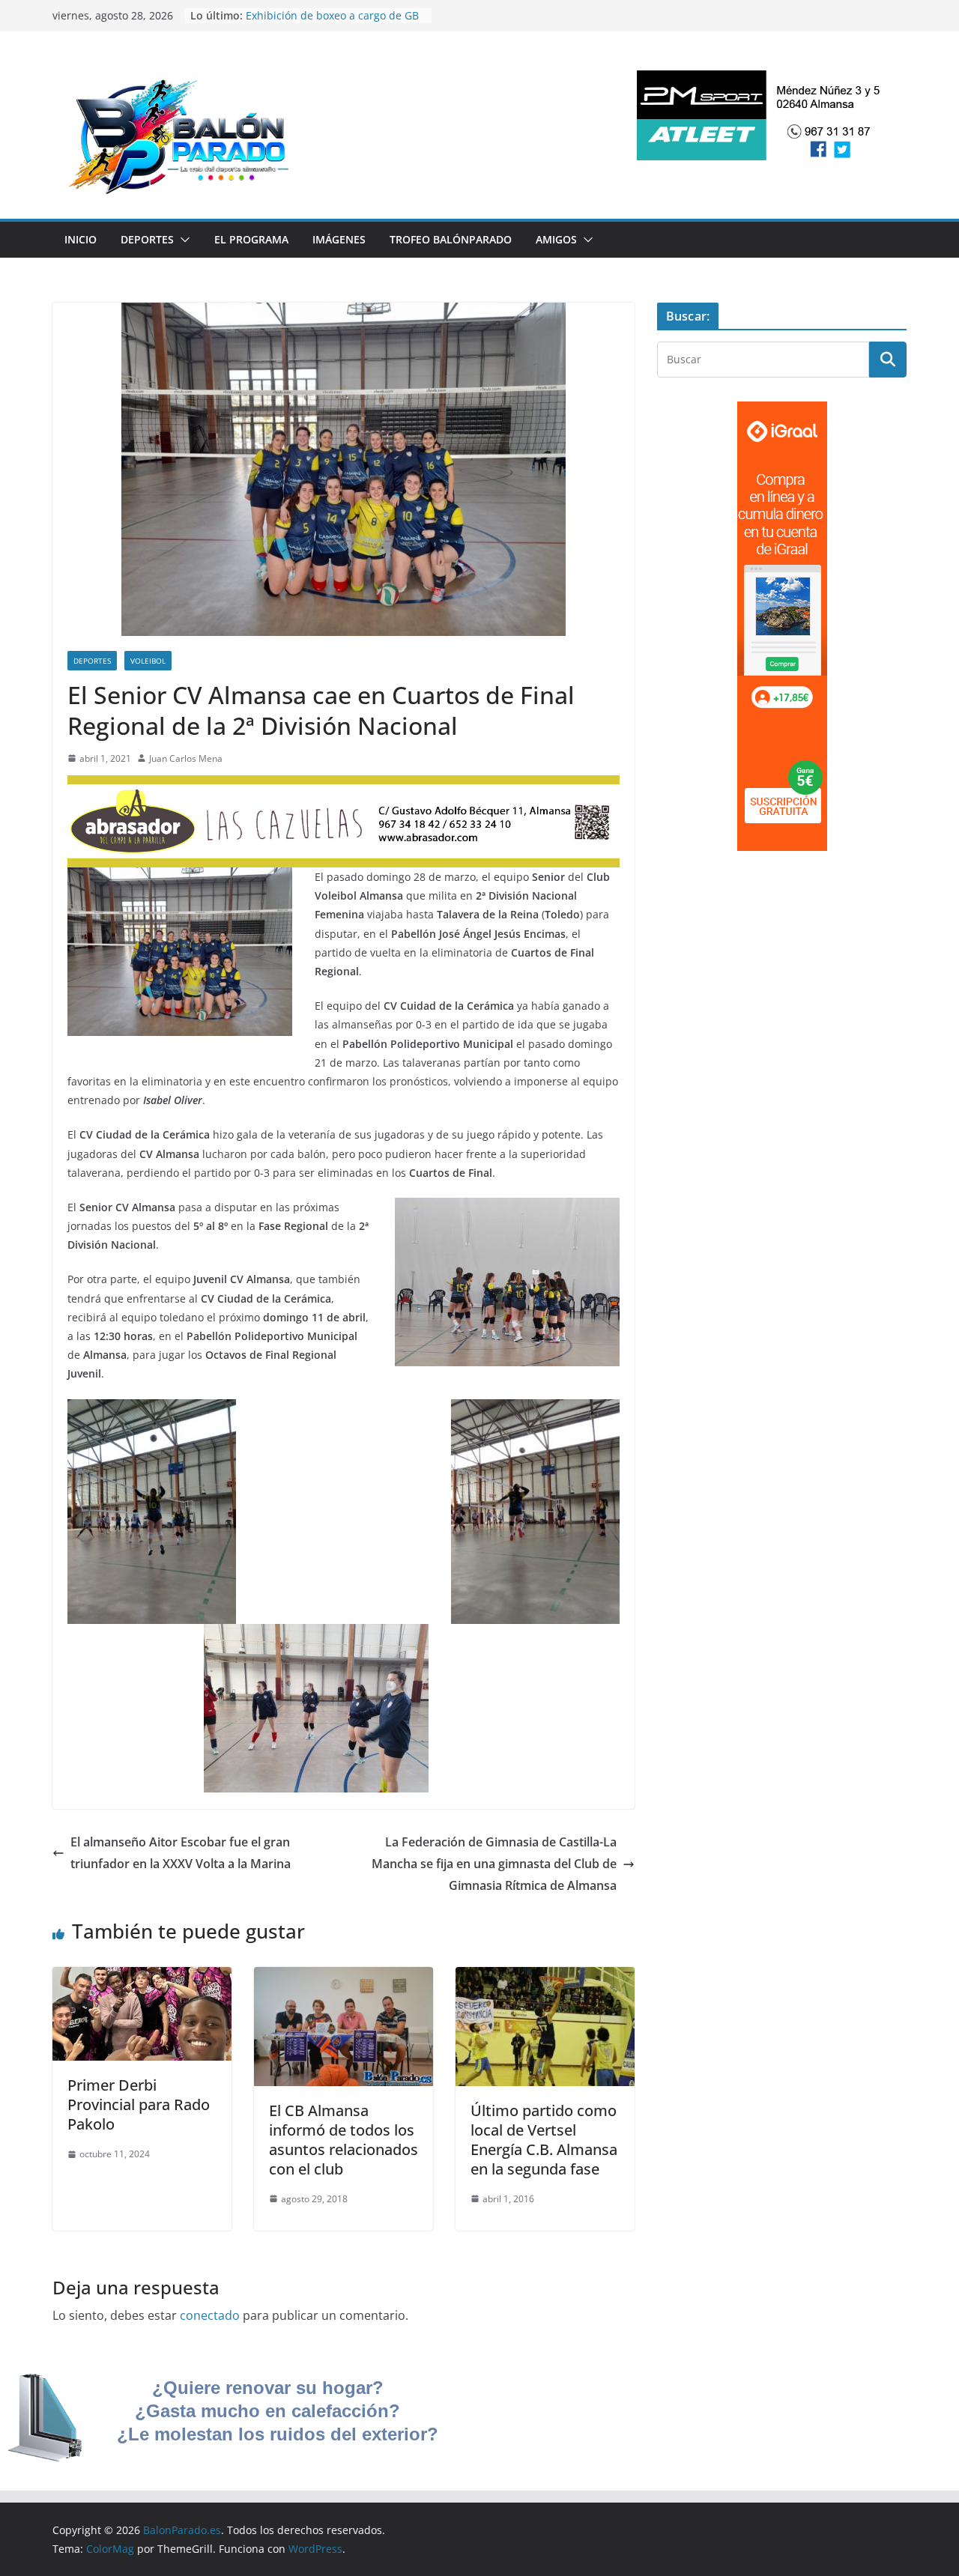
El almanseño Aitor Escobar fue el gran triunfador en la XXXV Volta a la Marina (181, 1853)
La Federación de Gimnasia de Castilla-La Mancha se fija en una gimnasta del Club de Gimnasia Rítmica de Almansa (494, 1864)
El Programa (251, 239)
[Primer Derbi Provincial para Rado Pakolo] (142, 1978)
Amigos (556, 239)
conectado (210, 2315)
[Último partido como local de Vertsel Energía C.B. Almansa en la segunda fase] (545, 1978)
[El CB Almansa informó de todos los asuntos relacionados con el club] (344, 1978)
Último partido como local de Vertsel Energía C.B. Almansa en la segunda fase (544, 2140)
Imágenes (339, 239)
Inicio (81, 239)
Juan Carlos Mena (186, 758)
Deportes (147, 239)
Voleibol (148, 661)
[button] (182, 240)
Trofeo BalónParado (451, 239)
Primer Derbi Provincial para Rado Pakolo (139, 2104)
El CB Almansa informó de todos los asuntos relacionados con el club (344, 2140)
